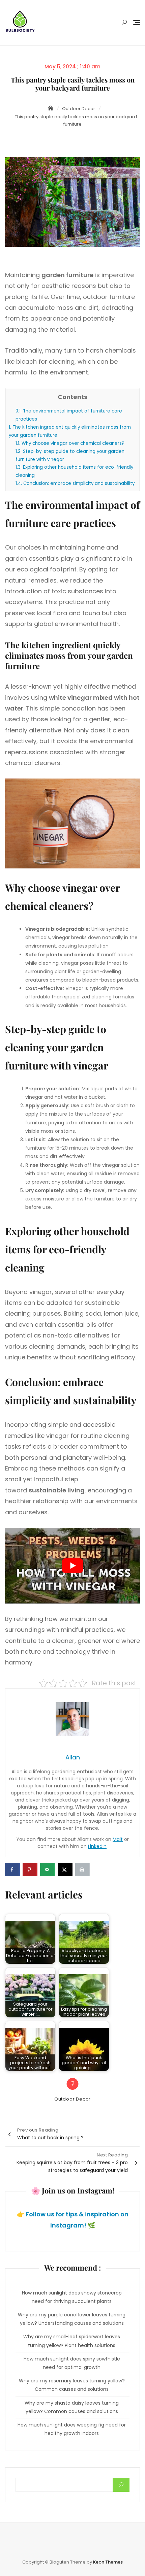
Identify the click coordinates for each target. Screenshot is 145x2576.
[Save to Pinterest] (30, 1870)
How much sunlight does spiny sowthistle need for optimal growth (72, 2363)
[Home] (51, 108)
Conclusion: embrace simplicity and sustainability (75, 483)
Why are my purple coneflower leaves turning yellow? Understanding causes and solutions (72, 2319)
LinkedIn (97, 1846)
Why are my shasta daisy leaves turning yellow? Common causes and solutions (72, 2407)
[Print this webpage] (83, 1870)
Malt (118, 1839)
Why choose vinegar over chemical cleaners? (70, 443)
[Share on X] (65, 1870)
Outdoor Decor (72, 2099)
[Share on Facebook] (12, 1870)
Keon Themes (108, 2562)
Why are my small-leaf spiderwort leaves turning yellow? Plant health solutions (72, 2341)
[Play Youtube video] (72, 1566)
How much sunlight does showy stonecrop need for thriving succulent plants (72, 2297)
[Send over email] (48, 1870)
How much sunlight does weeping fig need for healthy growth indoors (72, 2429)
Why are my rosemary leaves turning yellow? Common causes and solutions (72, 2385)
